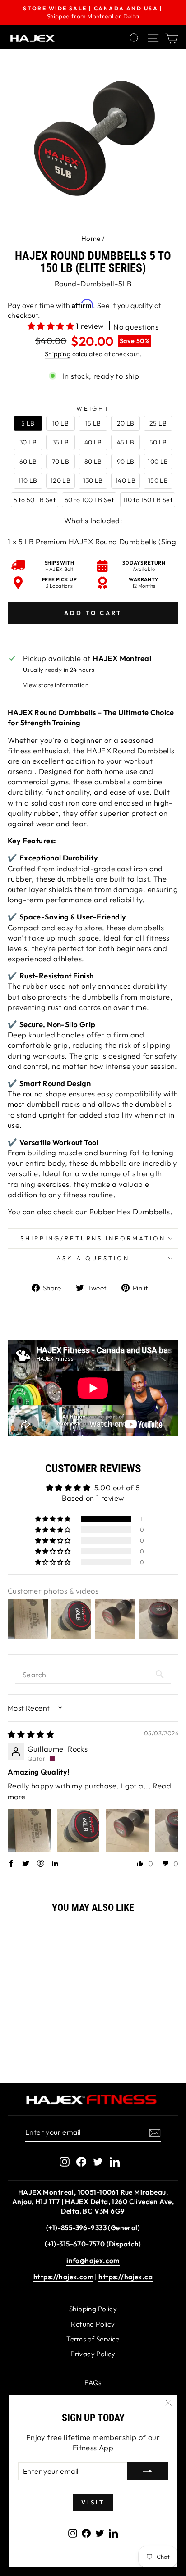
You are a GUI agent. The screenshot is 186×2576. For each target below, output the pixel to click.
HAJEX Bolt (59, 569)
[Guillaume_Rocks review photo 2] (78, 1830)
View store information (56, 685)
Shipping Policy (93, 2309)
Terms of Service (93, 2339)
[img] (31, 1734)
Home (91, 238)
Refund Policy (93, 2324)
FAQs (93, 2383)
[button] (52, 326)
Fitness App (93, 2447)
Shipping (58, 354)
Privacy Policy (93, 2354)
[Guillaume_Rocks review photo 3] (127, 1830)
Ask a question (93, 1258)
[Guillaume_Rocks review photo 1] (29, 1830)
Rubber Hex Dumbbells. (131, 1211)
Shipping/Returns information (93, 1238)
